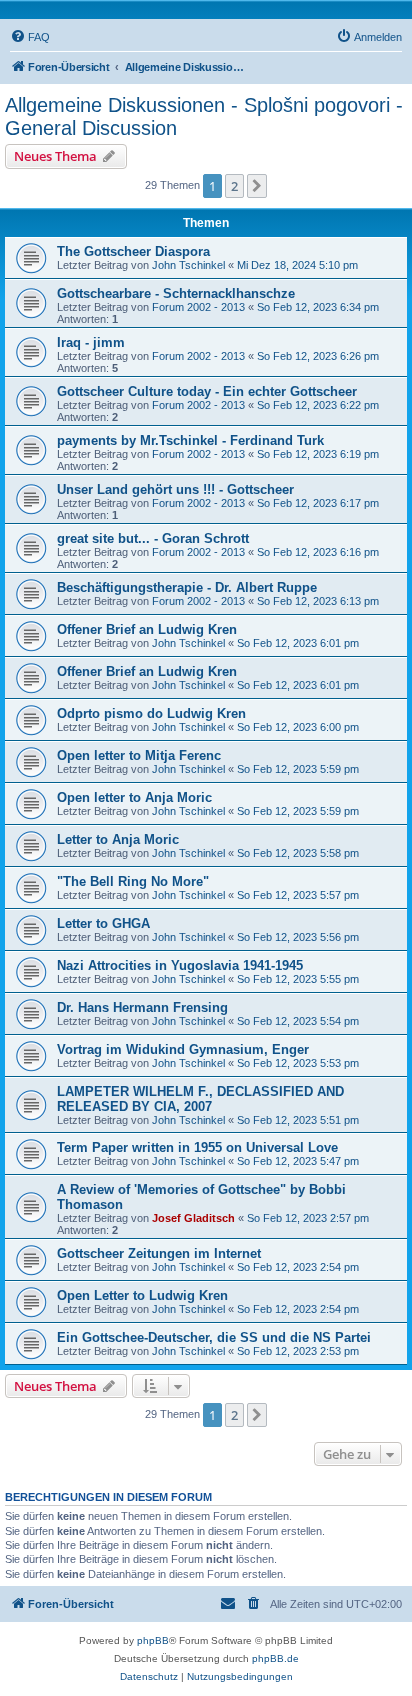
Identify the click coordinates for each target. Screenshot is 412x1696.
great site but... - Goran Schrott (153, 538)
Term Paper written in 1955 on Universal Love (197, 1147)
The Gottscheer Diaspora (133, 251)
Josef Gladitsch (193, 1218)
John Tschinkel (188, 265)
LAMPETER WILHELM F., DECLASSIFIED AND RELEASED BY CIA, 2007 (200, 1099)
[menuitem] (30, 37)
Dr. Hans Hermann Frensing (142, 1007)
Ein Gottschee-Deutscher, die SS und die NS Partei (214, 1337)
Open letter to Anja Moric (134, 797)
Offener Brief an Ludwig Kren (147, 629)
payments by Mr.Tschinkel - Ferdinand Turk (190, 440)
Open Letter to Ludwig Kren (142, 1295)
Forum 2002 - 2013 (198, 307)
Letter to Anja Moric (118, 839)
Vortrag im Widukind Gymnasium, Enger (183, 1049)
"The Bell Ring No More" (133, 881)
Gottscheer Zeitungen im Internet (159, 1253)
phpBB (153, 1640)
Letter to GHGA (103, 923)
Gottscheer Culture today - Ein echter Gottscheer (207, 391)
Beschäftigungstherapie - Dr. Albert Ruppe (187, 587)
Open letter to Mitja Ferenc (139, 755)
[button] (257, 186)
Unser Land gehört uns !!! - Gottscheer (175, 489)
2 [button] (234, 186)
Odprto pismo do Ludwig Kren (151, 713)
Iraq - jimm (91, 342)
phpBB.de (275, 1658)
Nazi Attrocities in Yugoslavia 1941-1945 (180, 965)
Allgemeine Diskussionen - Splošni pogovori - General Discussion (204, 116)
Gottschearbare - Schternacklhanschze (176, 293)
